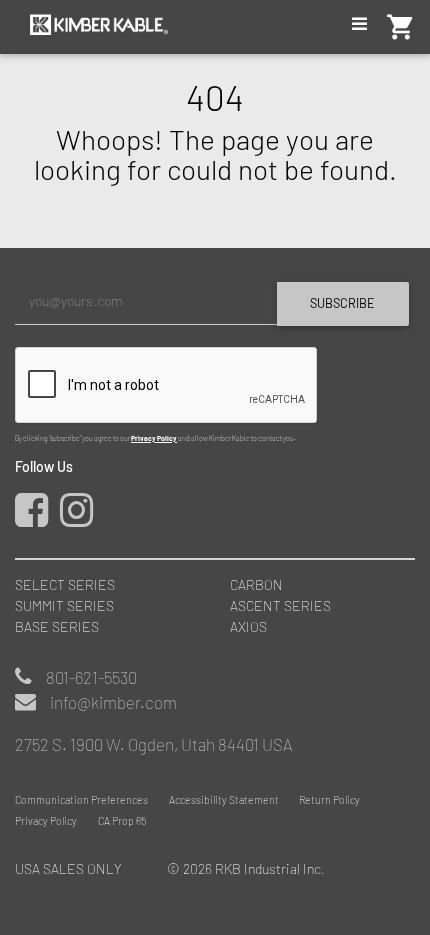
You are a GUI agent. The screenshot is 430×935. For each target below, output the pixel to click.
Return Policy (329, 799)
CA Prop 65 (122, 820)
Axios (248, 626)
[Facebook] (36, 518)
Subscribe (342, 303)
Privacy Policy (154, 438)
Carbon (256, 584)
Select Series (65, 584)
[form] (215, 361)
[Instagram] (81, 518)
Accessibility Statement (224, 799)
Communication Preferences (81, 799)
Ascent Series (280, 605)
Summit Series (64, 605)
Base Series (57, 626)
